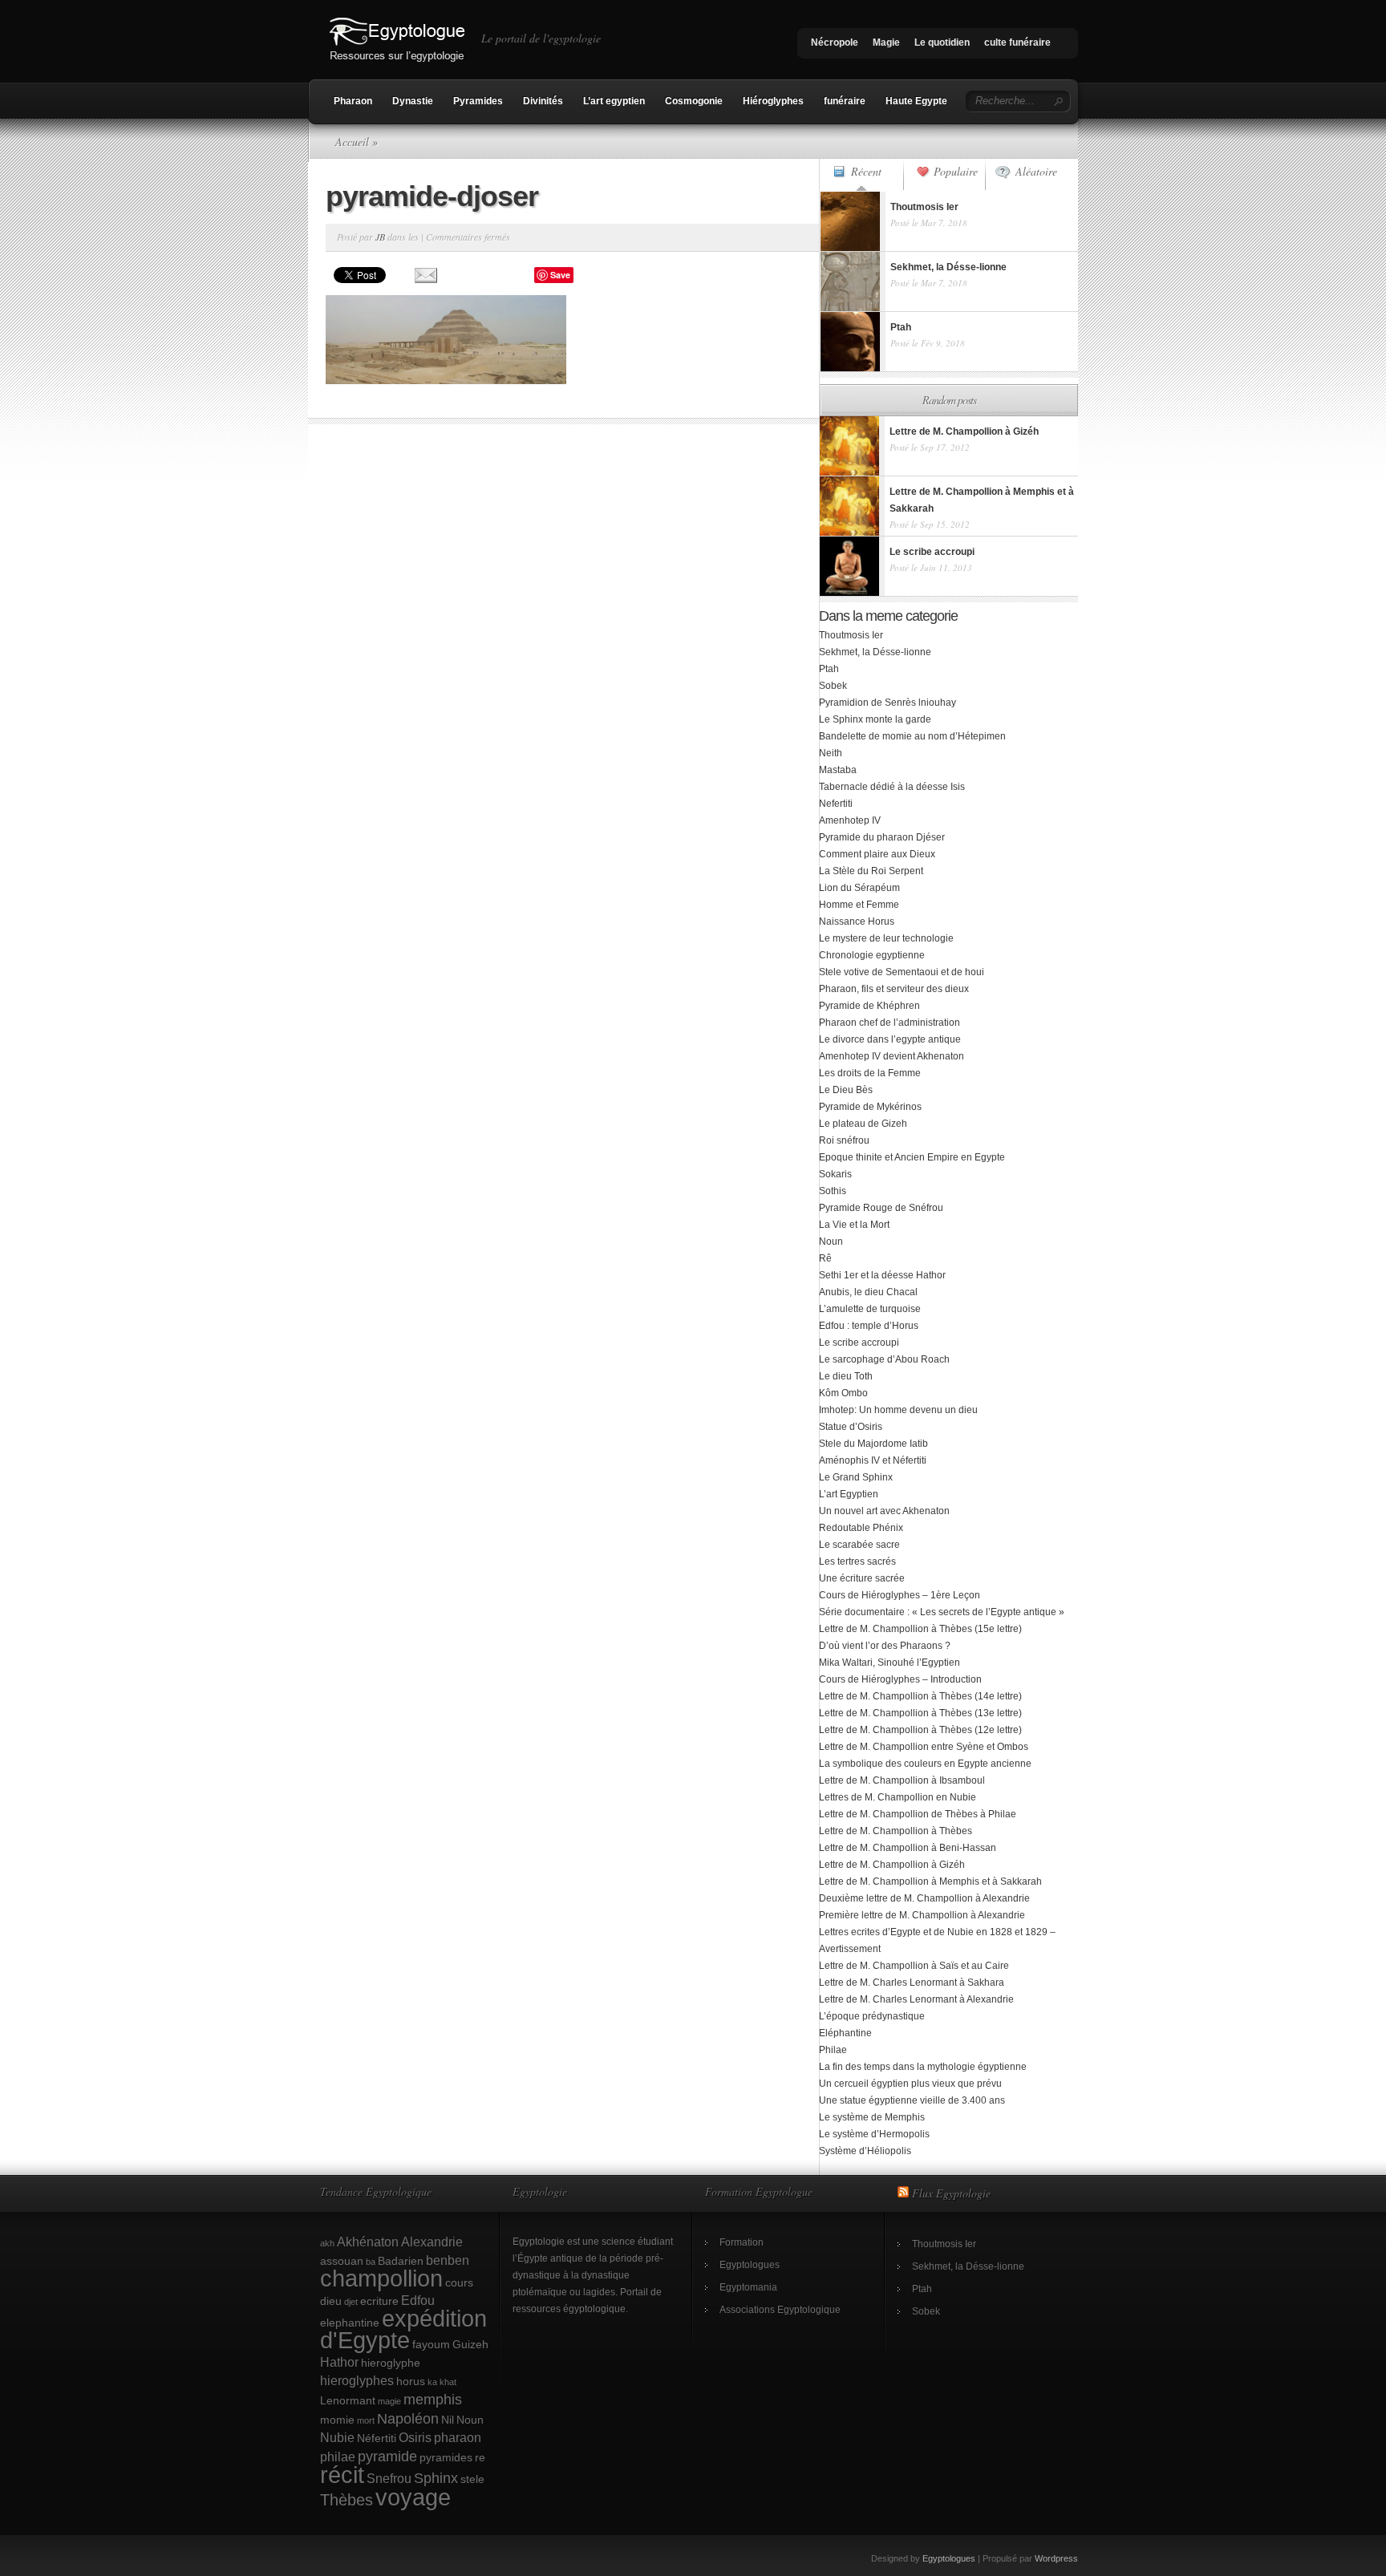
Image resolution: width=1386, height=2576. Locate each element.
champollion (381, 2278)
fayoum (431, 2344)
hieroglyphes (357, 2380)
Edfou (418, 2300)
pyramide (387, 2456)
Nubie (337, 2437)
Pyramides (478, 101)
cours (459, 2282)
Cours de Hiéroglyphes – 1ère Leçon (900, 1595)
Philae (833, 2050)
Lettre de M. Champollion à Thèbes (896, 1831)
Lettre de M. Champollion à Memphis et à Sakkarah (930, 1881)
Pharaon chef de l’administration (890, 1023)
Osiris (415, 2437)
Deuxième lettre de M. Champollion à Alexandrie (924, 1898)
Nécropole (835, 43)
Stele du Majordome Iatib (873, 1444)
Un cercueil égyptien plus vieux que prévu (910, 2084)
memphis (433, 2399)
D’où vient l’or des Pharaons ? (885, 1646)
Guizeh (470, 2344)
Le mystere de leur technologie (886, 938)
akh (327, 2243)
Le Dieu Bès (846, 1090)
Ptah (829, 669)
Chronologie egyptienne (872, 955)
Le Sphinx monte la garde (875, 719)
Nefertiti (836, 804)
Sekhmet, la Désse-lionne (875, 652)
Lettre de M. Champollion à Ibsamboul (902, 1780)
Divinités (543, 101)
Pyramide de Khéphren (869, 1006)
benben (448, 2260)
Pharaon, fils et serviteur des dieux (894, 989)
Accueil (352, 142)
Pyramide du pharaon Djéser (882, 837)
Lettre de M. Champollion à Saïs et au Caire (914, 1966)
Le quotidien (942, 43)
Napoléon (408, 2418)
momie (337, 2420)
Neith (831, 753)
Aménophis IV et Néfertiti (873, 1460)
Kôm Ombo (843, 1393)
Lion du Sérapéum (859, 888)
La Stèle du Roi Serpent (871, 871)
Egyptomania (748, 2287)
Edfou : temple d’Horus (869, 1326)
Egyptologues (750, 2265)
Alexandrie (432, 2242)
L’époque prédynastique (872, 2016)
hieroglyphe (391, 2363)
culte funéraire (1017, 43)
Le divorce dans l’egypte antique (890, 1039)
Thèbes (346, 2500)
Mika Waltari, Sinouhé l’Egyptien (890, 1663)
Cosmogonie (694, 101)
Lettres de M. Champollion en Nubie (898, 1797)
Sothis (833, 1191)
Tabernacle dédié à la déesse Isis (892, 787)
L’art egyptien (614, 101)
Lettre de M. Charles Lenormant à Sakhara (912, 1983)
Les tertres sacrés (857, 1561)
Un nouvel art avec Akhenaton (884, 1511)
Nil (448, 2420)
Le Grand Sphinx (856, 1477)
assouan (342, 2261)
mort (366, 2420)
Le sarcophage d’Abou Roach (884, 1359)
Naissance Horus (857, 921)
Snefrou (389, 2478)
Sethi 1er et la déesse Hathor (882, 1275)
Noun (831, 1241)
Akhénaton (368, 2242)
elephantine (350, 2323)
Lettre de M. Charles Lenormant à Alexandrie (916, 1999)
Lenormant (348, 2400)
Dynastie (413, 101)
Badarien (401, 2261)
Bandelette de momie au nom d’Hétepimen (912, 736)
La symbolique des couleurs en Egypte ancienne (925, 1764)
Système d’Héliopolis (865, 2151)
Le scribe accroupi (859, 1343)
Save (560, 275)
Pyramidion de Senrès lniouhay (888, 703)
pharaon (458, 2437)
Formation (742, 2242)
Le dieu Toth (846, 1376)
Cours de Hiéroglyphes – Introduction (900, 1679)
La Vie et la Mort (854, 1225)
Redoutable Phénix (861, 1528)
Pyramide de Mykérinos (870, 1107)
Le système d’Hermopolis (874, 2134)
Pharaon (353, 101)
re (480, 2457)
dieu (331, 2301)
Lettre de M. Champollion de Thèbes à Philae (918, 1814)
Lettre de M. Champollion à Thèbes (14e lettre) (920, 1696)
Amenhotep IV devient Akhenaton (892, 1056)
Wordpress (1056, 2558)
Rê (825, 1258)
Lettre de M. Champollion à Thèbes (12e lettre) (920, 1730)
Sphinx (436, 2478)
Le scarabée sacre (859, 1545)
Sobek (833, 686)
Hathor (339, 2362)
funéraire (845, 101)
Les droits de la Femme (870, 1073)
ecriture (379, 2301)
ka (432, 2382)
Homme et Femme (859, 905)
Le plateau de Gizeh (863, 1124)
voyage (413, 2497)
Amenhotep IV (850, 820)
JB (380, 237)
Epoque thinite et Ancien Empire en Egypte (912, 1157)
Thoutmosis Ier (851, 635)
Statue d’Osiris (851, 1427)
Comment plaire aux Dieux (877, 854)
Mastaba (838, 770)
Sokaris (835, 1174)
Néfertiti (377, 2438)
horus (411, 2381)
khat (448, 2382)
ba (371, 2262)
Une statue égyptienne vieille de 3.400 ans (912, 2100)
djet (351, 2302)
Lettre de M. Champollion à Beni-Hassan (908, 1848)
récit (342, 2475)
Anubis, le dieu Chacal (868, 1292)
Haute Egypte (916, 101)
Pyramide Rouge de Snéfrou (881, 1208)
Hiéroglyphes (773, 101)
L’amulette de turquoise (870, 1309)
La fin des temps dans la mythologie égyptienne (923, 2067)
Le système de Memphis (872, 2117)
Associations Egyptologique (780, 2310)
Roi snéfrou (844, 1140)
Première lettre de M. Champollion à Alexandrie (922, 1915)
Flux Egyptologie (951, 2193)
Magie (886, 43)
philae (338, 2457)
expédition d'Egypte (403, 2329)
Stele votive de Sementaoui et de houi (902, 972)
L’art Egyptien (849, 1494)
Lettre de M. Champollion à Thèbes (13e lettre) (920, 1713)
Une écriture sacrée (862, 1578)
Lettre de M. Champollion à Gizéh (892, 1865)
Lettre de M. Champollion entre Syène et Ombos (924, 1747)
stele (472, 2479)
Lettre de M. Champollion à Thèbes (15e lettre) (920, 1629)
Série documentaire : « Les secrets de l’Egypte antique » (942, 1612)
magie (389, 2401)
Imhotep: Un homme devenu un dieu (898, 1410)
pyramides (446, 2457)
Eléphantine (845, 2033)
